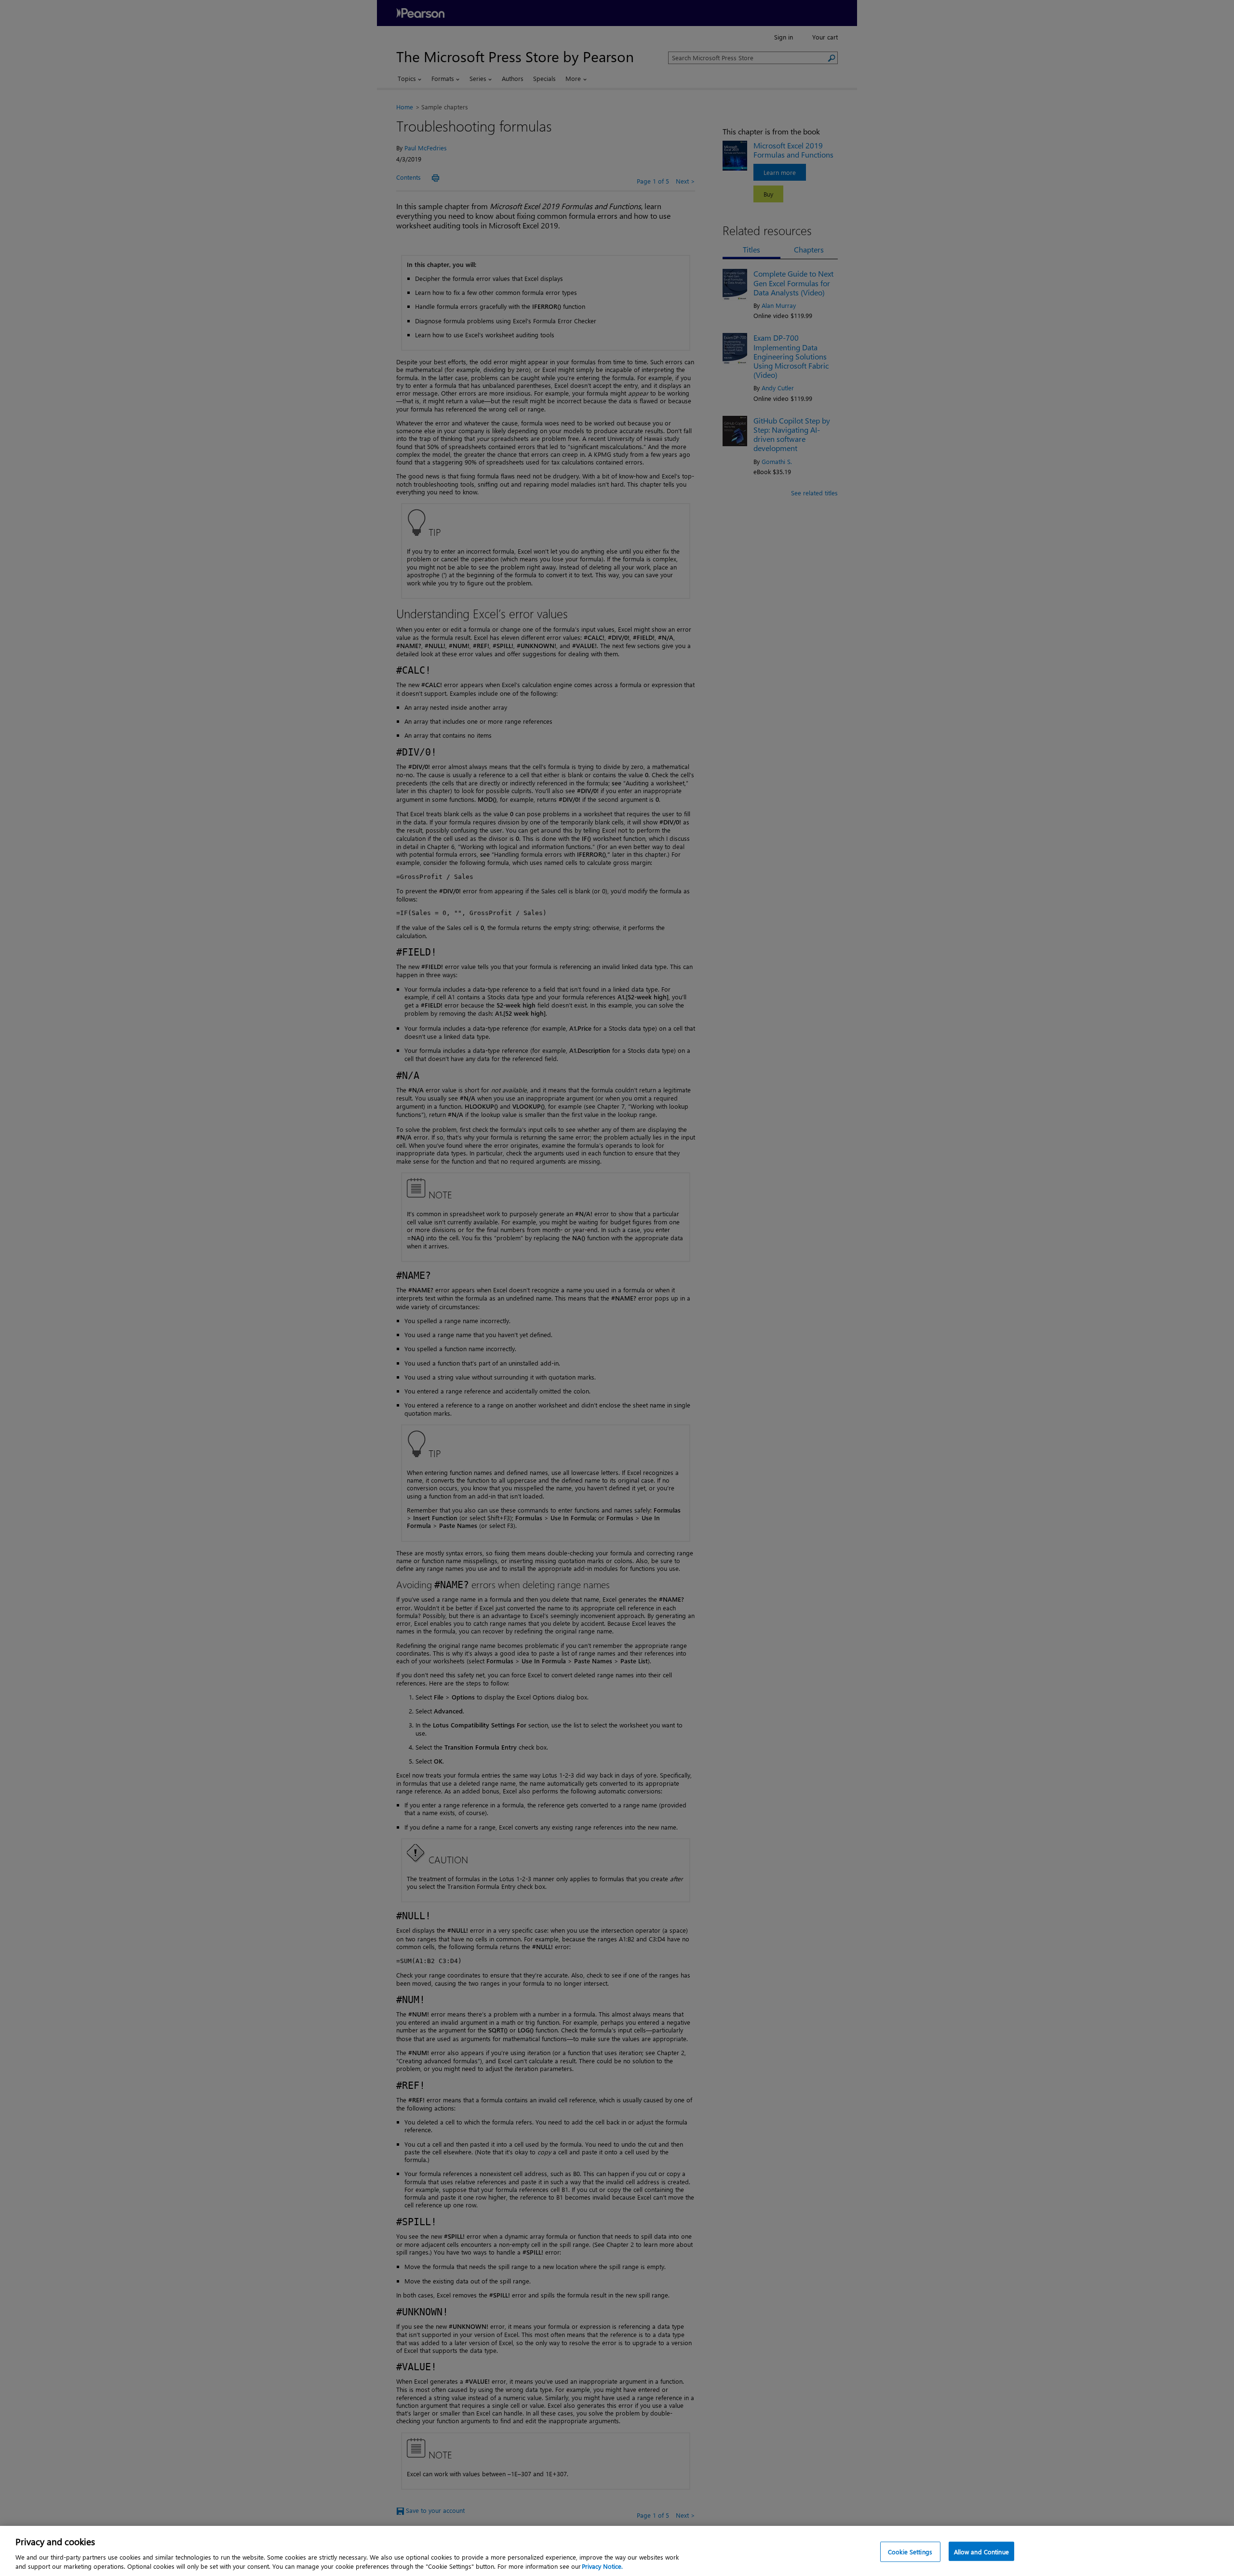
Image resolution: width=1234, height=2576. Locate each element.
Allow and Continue (981, 2552)
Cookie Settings (910, 2552)
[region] (617, 2551)
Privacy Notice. (602, 2566)
